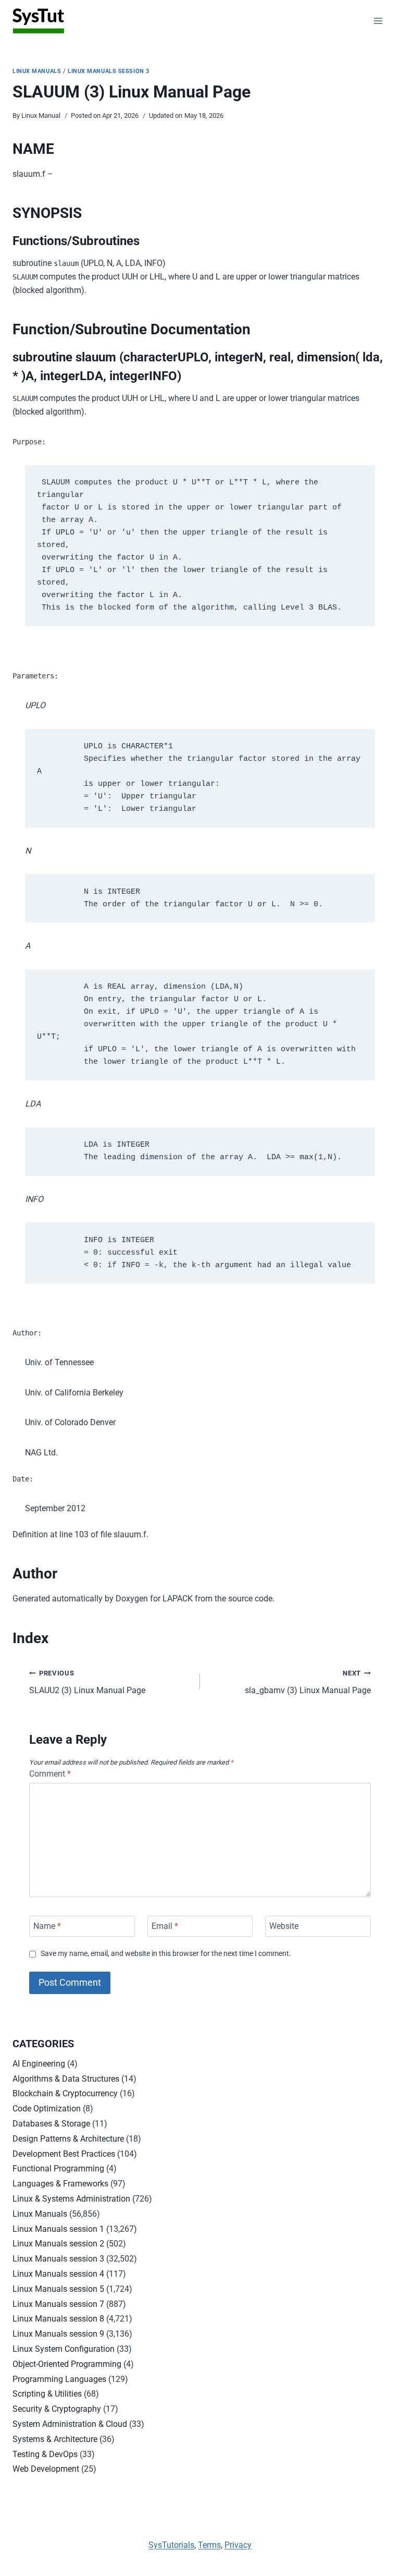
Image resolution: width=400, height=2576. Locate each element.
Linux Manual (41, 116)
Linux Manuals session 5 (58, 2289)
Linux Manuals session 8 (58, 2319)
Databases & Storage (51, 2124)
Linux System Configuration (64, 2349)
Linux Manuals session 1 (58, 2229)
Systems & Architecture (55, 2439)
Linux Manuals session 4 (58, 2274)
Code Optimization (47, 2109)
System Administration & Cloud (70, 2424)
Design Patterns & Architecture (68, 2139)
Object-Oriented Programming (67, 2364)
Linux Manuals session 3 (109, 71)
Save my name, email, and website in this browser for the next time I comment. (166, 1954)
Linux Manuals (37, 71)
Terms (209, 2545)
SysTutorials (171, 2545)
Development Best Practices (64, 2154)
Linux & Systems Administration (71, 2199)
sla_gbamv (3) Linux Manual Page (308, 1682)
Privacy (238, 2545)
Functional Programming (58, 2168)
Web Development (46, 2469)
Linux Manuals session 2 (58, 2244)
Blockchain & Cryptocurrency (65, 2093)
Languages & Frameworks (60, 2184)
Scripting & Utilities (47, 2394)
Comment (50, 1774)
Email (165, 1926)
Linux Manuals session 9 (58, 2334)
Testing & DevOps (45, 2454)
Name (47, 1926)
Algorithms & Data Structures (66, 2079)
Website (284, 1926)
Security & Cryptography (57, 2409)
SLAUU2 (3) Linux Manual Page (87, 1682)
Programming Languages (59, 2379)
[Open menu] (378, 21)
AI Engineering (39, 2064)
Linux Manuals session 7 (58, 2304)
